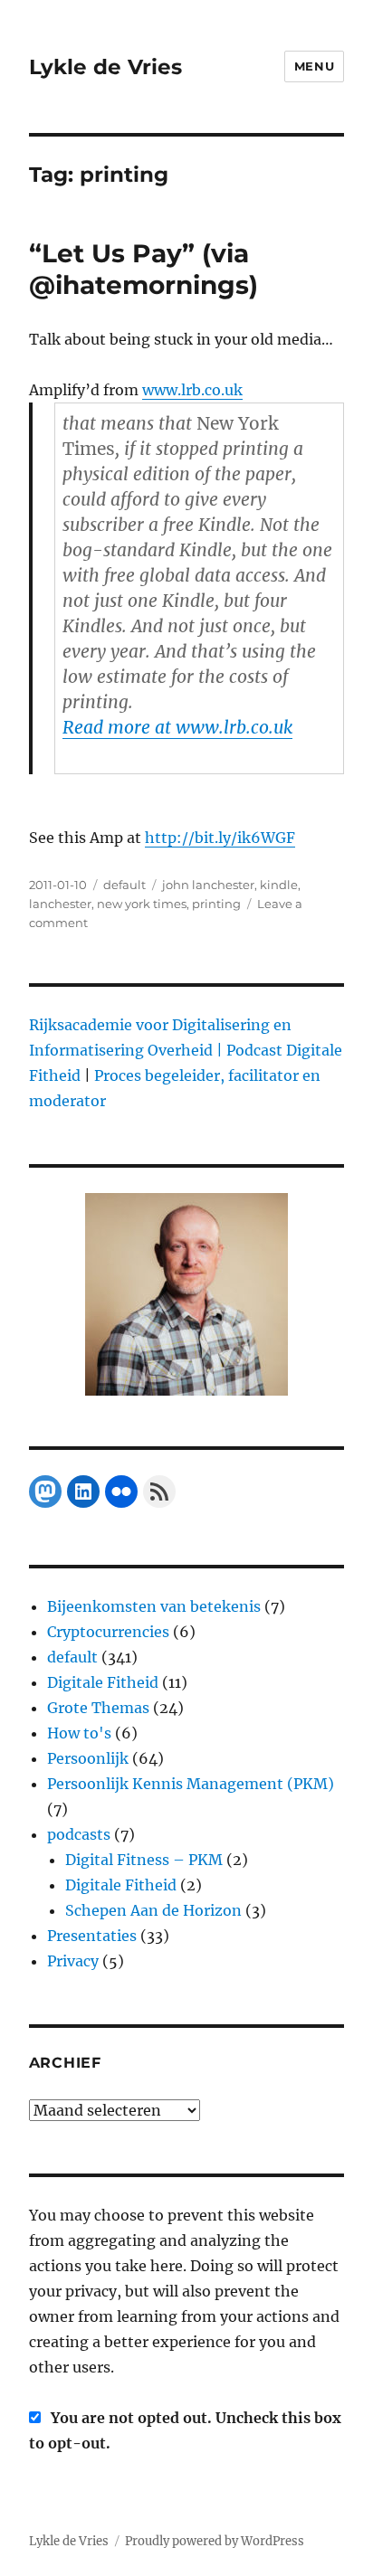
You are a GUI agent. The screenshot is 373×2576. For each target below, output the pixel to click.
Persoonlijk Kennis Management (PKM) (191, 1784)
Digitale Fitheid (103, 1682)
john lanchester (208, 885)
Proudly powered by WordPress (215, 2541)
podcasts (79, 1834)
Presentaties (92, 1936)
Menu (314, 66)
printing (216, 904)
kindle (279, 885)
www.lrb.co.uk (192, 390)
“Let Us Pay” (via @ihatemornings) (143, 269)
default (124, 885)
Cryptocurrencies (108, 1632)
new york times (142, 904)
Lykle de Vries (105, 67)
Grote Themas (98, 1708)
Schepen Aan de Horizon (153, 1910)
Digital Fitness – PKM (144, 1860)
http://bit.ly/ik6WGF (220, 838)
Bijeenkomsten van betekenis (154, 1606)
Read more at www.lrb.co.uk (177, 727)
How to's (79, 1733)
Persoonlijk (88, 1758)
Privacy (73, 1961)
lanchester (60, 904)
